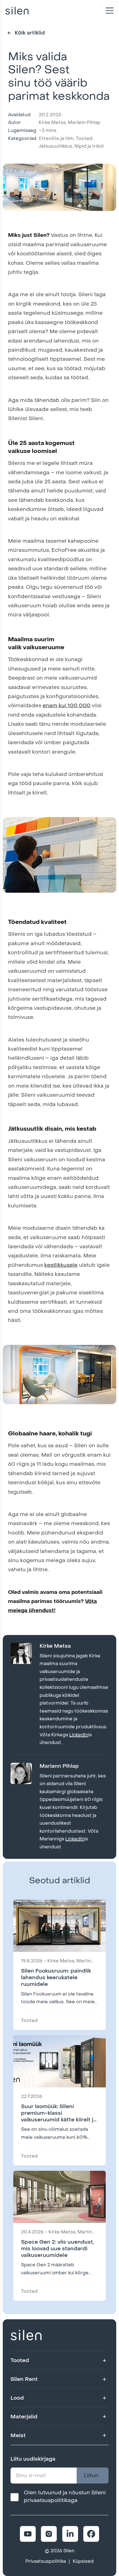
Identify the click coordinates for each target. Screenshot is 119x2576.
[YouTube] (28, 2534)
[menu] (108, 11)
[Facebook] (91, 2534)
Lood (17, 2398)
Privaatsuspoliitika (46, 2561)
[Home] (17, 10)
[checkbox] (15, 2497)
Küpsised (83, 2561)
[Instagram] (49, 2534)
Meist (18, 2435)
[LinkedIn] (70, 2534)
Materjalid (24, 2417)
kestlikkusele (61, 1265)
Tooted (20, 2360)
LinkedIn (79, 1735)
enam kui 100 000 (67, 705)
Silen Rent (24, 2379)
